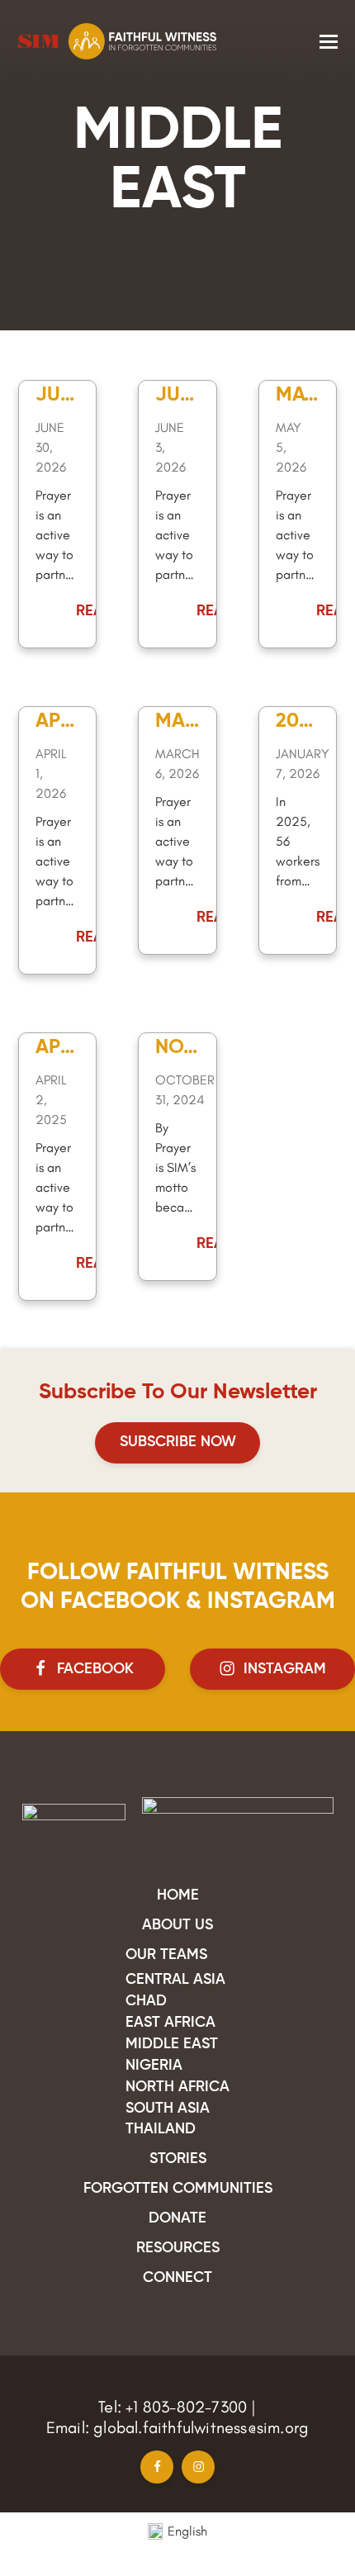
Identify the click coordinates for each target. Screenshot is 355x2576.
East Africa (170, 2023)
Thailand (161, 2129)
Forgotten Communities (178, 2189)
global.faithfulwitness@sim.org (201, 2427)
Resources (178, 2248)
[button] (329, 42)
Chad (146, 2001)
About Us (177, 1925)
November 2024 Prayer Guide (176, 1050)
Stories (178, 2159)
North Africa (177, 2087)
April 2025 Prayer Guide (57, 1050)
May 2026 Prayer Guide (296, 397)
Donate (177, 2218)
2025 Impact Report (295, 723)
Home (178, 1895)
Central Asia (175, 1980)
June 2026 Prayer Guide (174, 397)
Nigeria (154, 2066)
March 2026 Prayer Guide (176, 723)
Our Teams (166, 1955)
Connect (177, 2278)
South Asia (168, 2109)
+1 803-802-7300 (186, 2407)
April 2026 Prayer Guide (57, 723)
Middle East (172, 2044)
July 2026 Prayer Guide (54, 397)
